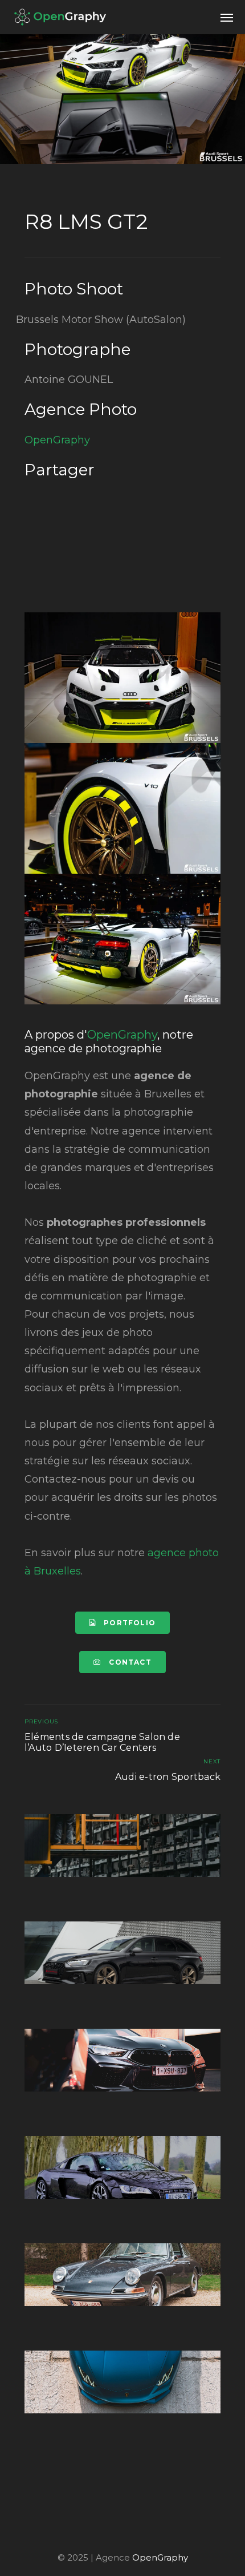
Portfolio (128, 1623)
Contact (129, 1662)
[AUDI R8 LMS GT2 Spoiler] (122, 939)
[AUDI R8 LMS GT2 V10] (122, 808)
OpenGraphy (57, 440)
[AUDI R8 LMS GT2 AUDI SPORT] (122, 678)
